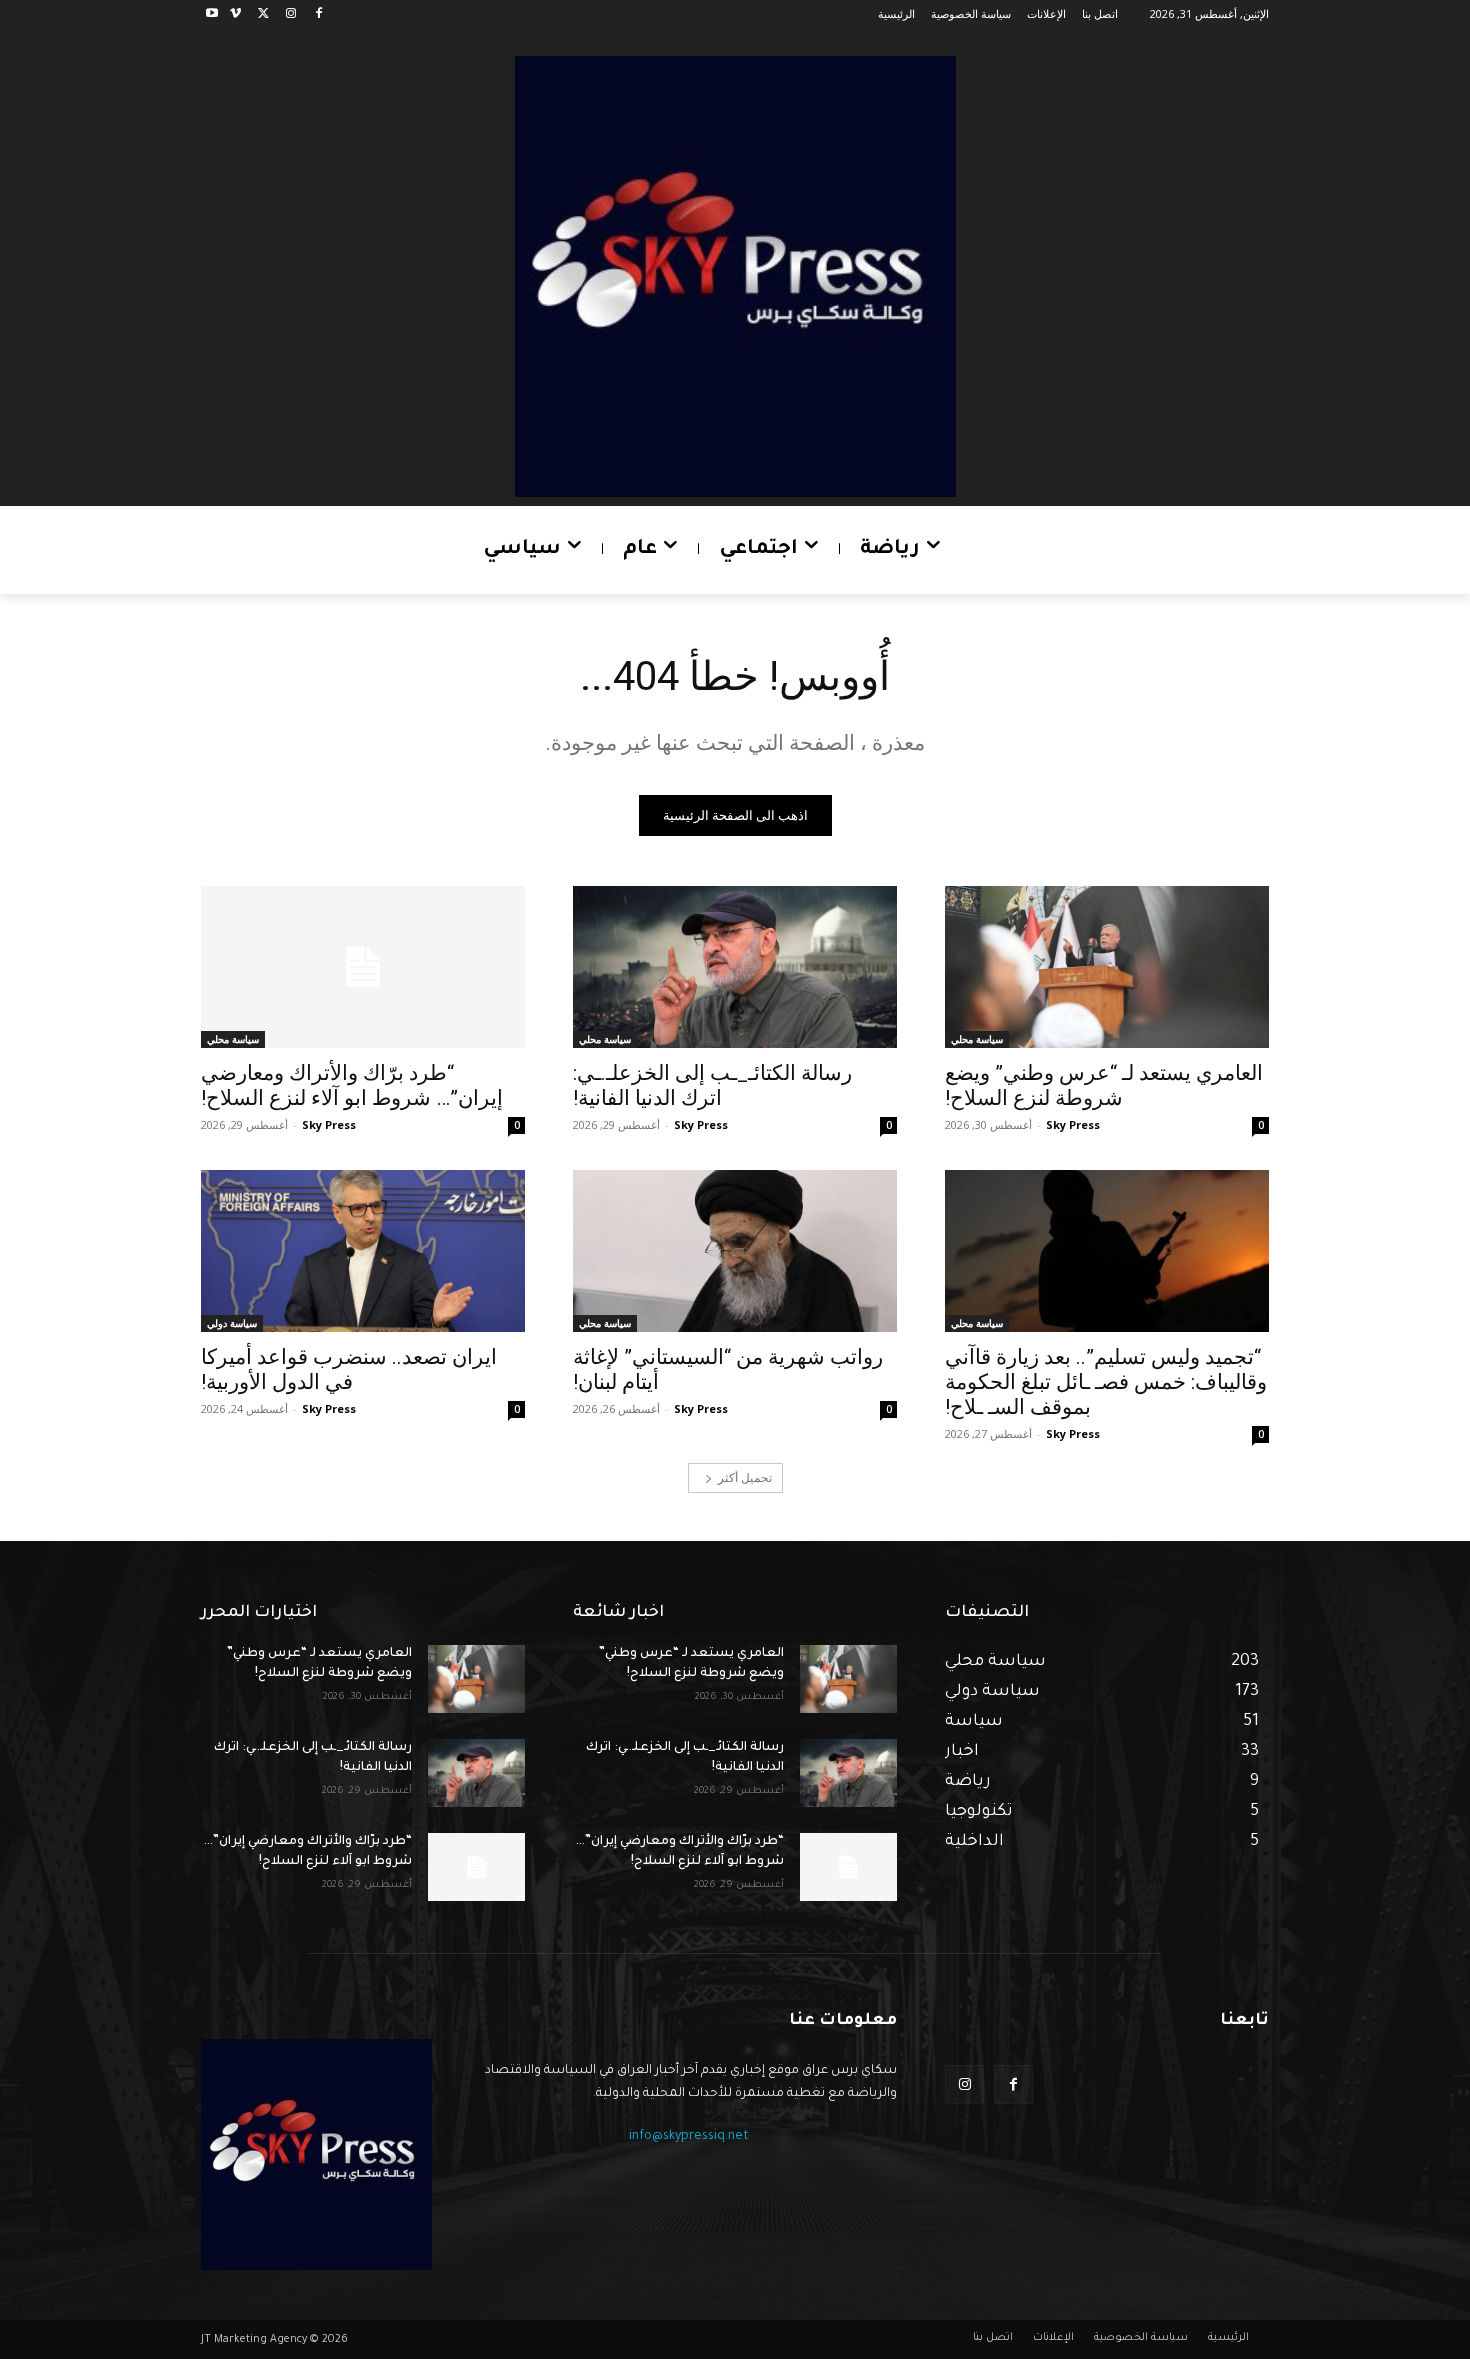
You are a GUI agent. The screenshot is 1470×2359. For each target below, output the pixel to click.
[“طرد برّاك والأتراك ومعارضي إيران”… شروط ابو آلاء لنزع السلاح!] (363, 967)
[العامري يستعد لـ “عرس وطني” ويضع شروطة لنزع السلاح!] (1107, 967)
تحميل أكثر (745, 1477)
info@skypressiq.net (689, 2137)
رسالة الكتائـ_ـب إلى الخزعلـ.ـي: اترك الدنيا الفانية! (712, 1085)
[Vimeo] (235, 14)
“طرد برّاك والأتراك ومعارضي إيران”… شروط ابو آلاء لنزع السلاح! (352, 1085)
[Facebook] (318, 14)
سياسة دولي (232, 1323)
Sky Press (1073, 1124)
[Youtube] (212, 14)
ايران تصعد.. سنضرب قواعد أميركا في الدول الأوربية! (349, 1369)
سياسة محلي (977, 1039)
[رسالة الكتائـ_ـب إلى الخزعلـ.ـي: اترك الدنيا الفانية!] (735, 967)
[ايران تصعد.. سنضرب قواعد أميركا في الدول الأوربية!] (363, 1251)
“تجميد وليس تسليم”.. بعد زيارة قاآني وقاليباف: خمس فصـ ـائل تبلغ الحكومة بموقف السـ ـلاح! (1106, 1382)
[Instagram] (290, 14)
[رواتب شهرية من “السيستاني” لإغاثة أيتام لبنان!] (735, 1251)
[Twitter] (263, 14)
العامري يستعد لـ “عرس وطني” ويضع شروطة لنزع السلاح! (1104, 1085)
